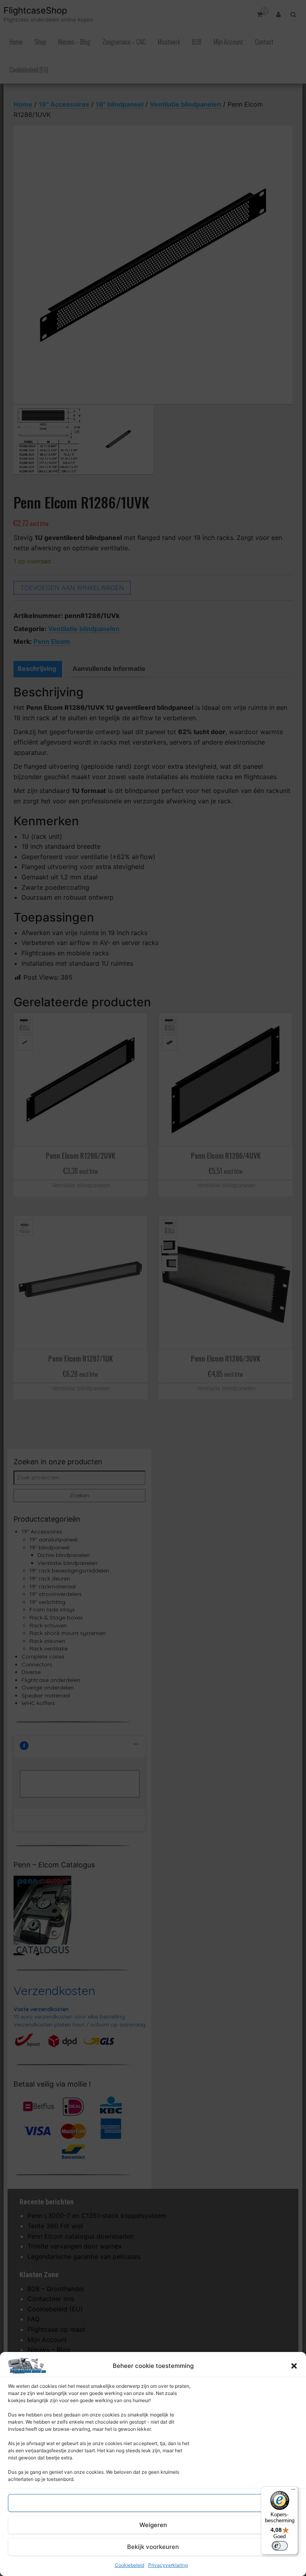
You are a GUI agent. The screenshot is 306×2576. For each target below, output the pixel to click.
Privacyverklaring (168, 2565)
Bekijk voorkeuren (153, 2547)
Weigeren (153, 2525)
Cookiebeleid (129, 2565)
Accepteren (153, 2503)
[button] (294, 2366)
